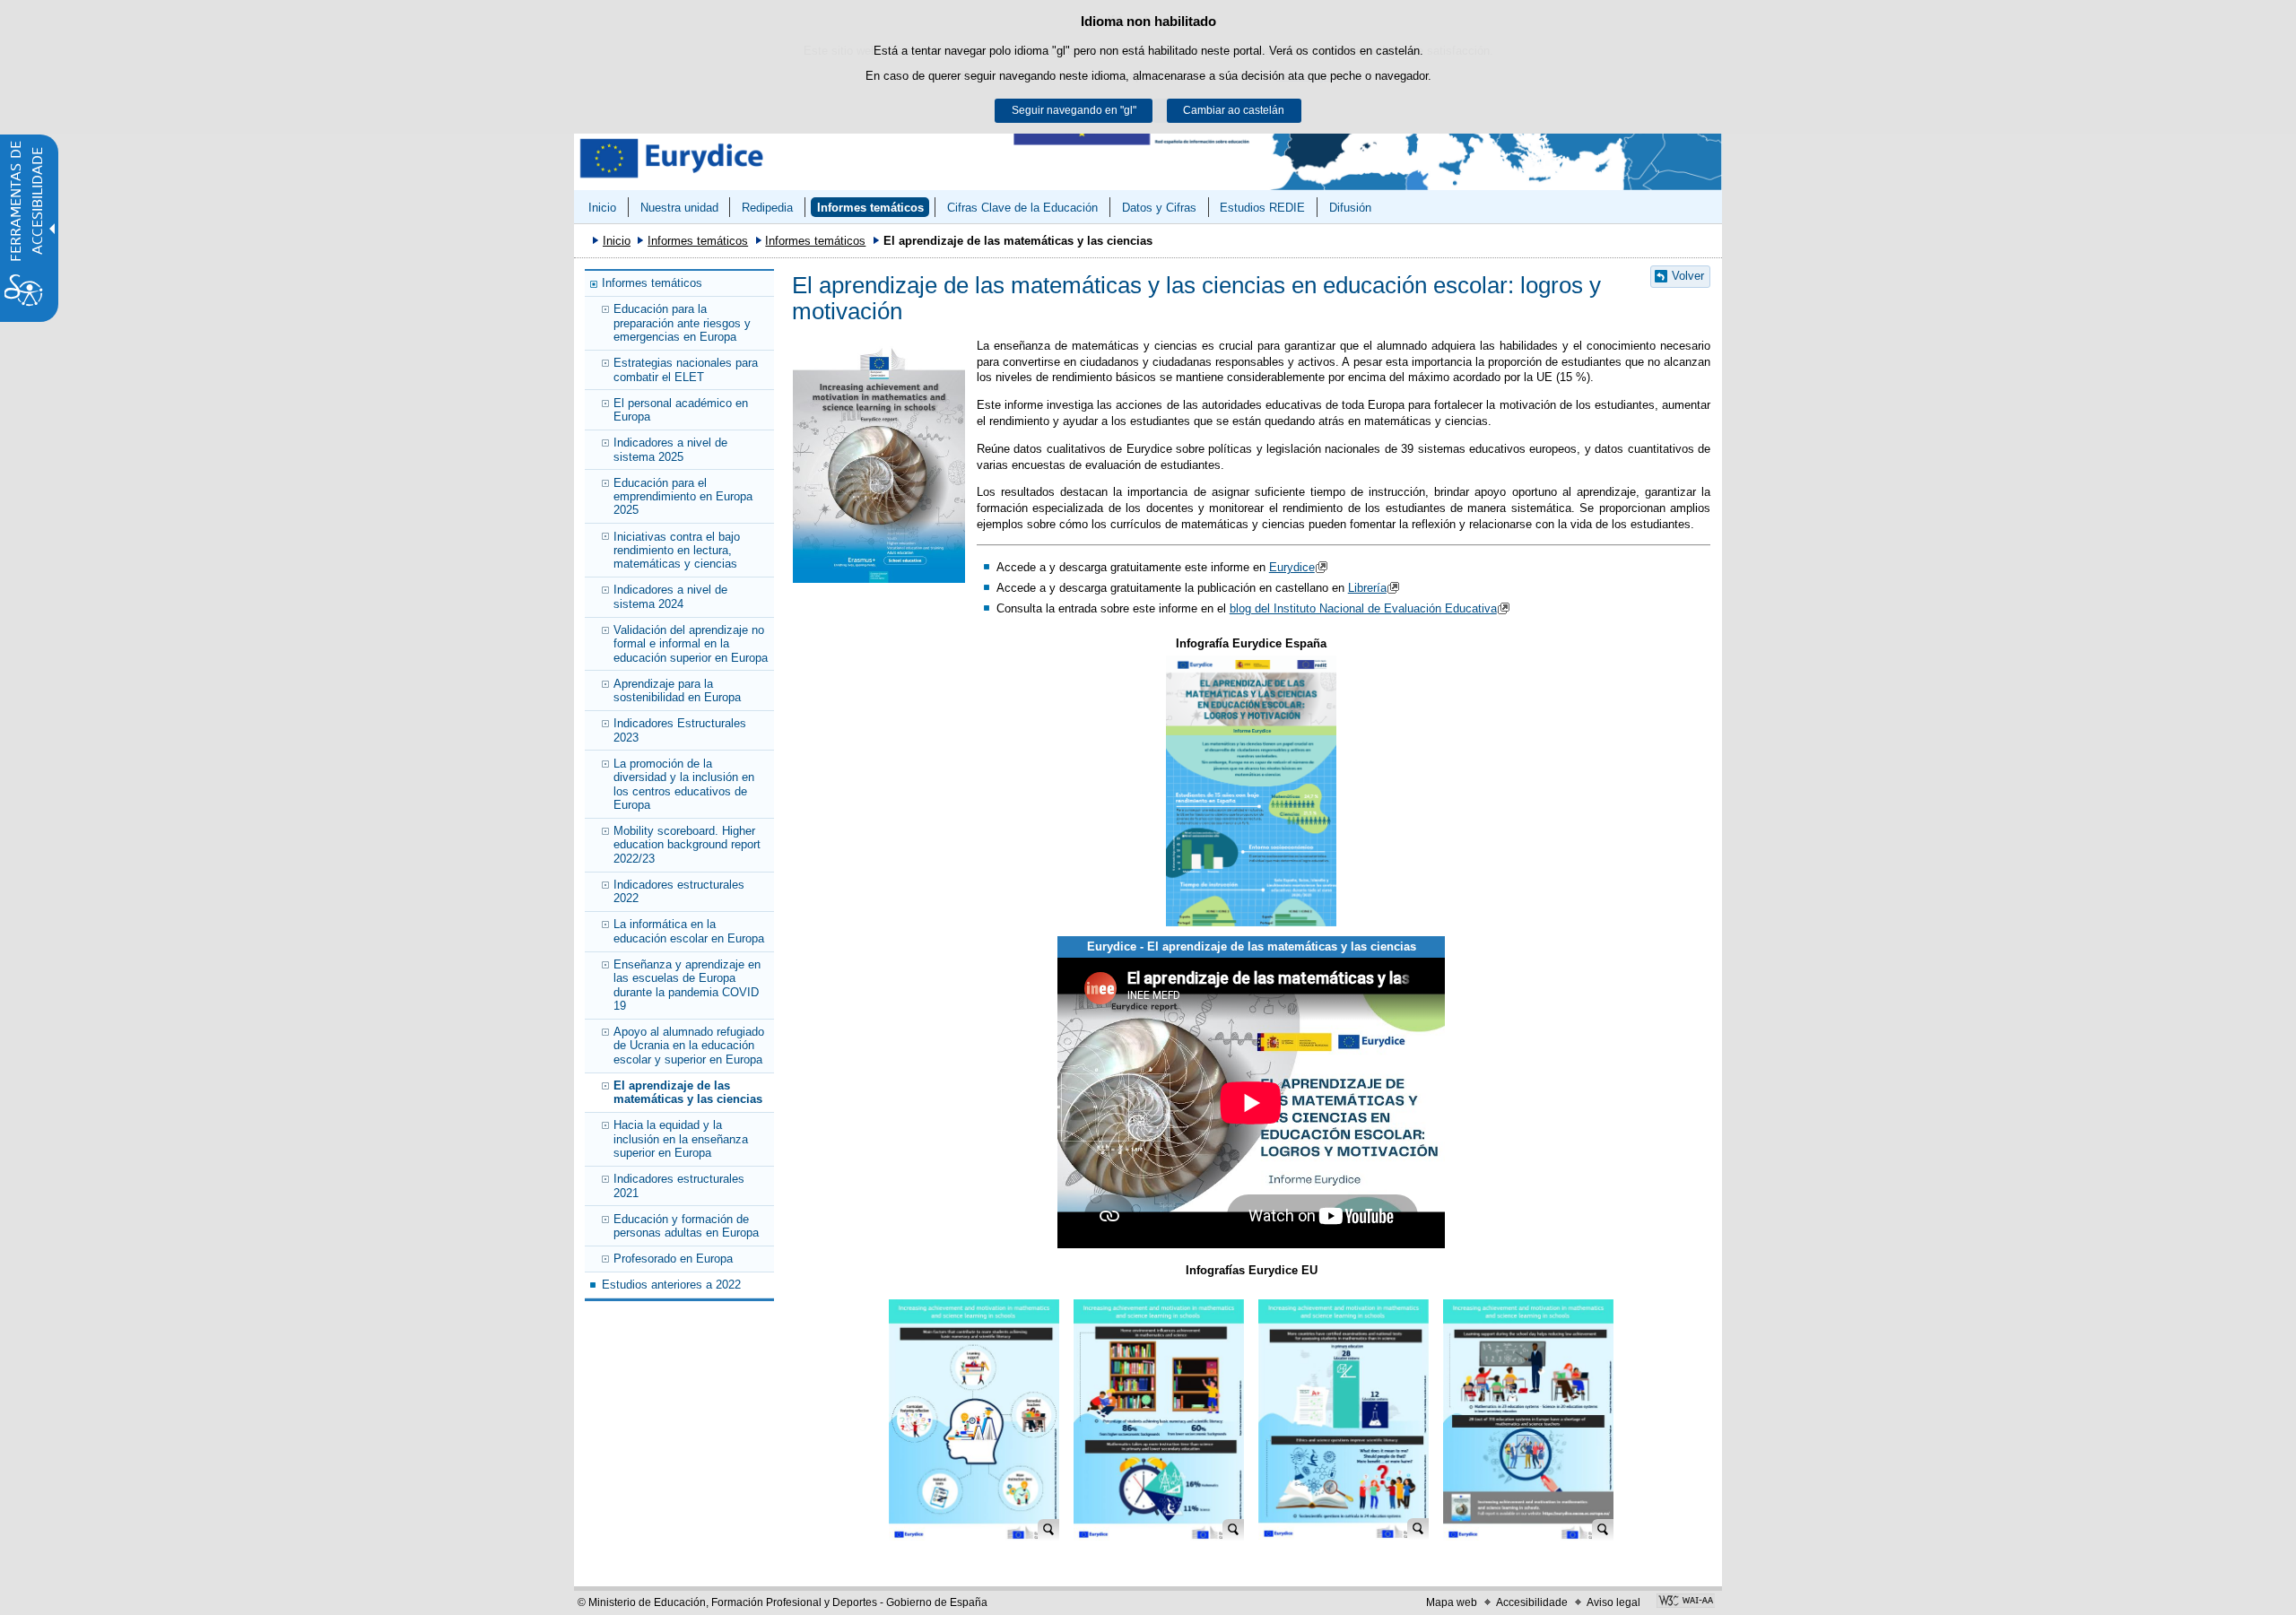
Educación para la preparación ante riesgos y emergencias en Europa (682, 323)
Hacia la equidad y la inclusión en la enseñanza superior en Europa (681, 1139)
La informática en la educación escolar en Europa (689, 931)
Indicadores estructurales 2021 (679, 1185)
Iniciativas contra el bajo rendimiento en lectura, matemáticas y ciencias (677, 551)
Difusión (1350, 208)
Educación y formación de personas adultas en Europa (686, 1226)
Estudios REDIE (1262, 208)
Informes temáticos (870, 208)
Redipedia (767, 208)
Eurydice (1292, 567)
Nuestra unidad (679, 208)
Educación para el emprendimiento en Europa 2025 (683, 497)
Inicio (602, 208)
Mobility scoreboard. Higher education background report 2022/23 (687, 845)
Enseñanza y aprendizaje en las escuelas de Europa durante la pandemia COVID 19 (687, 985)
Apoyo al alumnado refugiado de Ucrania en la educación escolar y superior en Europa (689, 1046)
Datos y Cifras (1159, 208)
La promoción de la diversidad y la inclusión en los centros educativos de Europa (684, 784)
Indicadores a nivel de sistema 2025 (670, 449)
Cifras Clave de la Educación (1022, 208)
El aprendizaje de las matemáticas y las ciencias (688, 1092)
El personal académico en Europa (681, 410)
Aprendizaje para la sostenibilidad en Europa (677, 690)
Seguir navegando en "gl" (1074, 110)
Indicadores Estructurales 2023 (680, 730)
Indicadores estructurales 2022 (679, 891)
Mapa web (1452, 1602)
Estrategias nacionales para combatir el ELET (686, 369)
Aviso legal (1613, 1602)
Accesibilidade (1532, 1602)
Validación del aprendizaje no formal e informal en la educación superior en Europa (691, 644)
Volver (1688, 276)
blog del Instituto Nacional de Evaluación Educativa (1363, 608)
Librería (1367, 588)
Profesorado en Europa (673, 1259)
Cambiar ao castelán (1234, 110)
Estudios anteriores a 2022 (671, 1285)
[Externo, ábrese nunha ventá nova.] (1251, 791)
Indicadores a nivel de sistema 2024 (670, 596)
